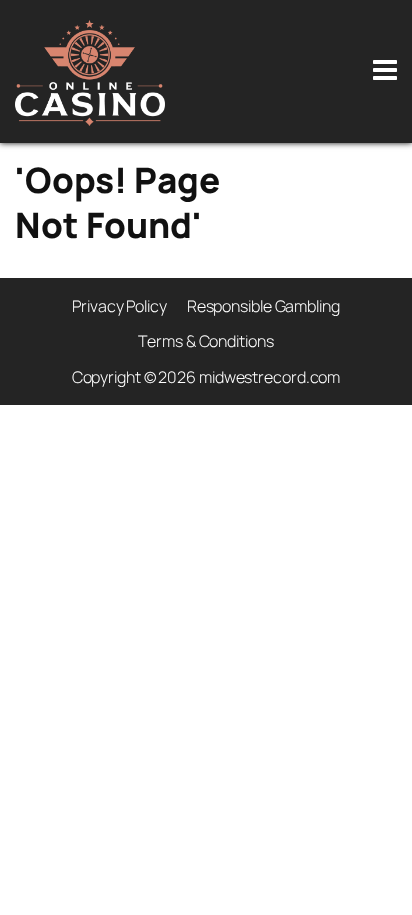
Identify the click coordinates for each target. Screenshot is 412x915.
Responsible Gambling (263, 306)
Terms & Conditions (205, 341)
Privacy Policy (119, 306)
